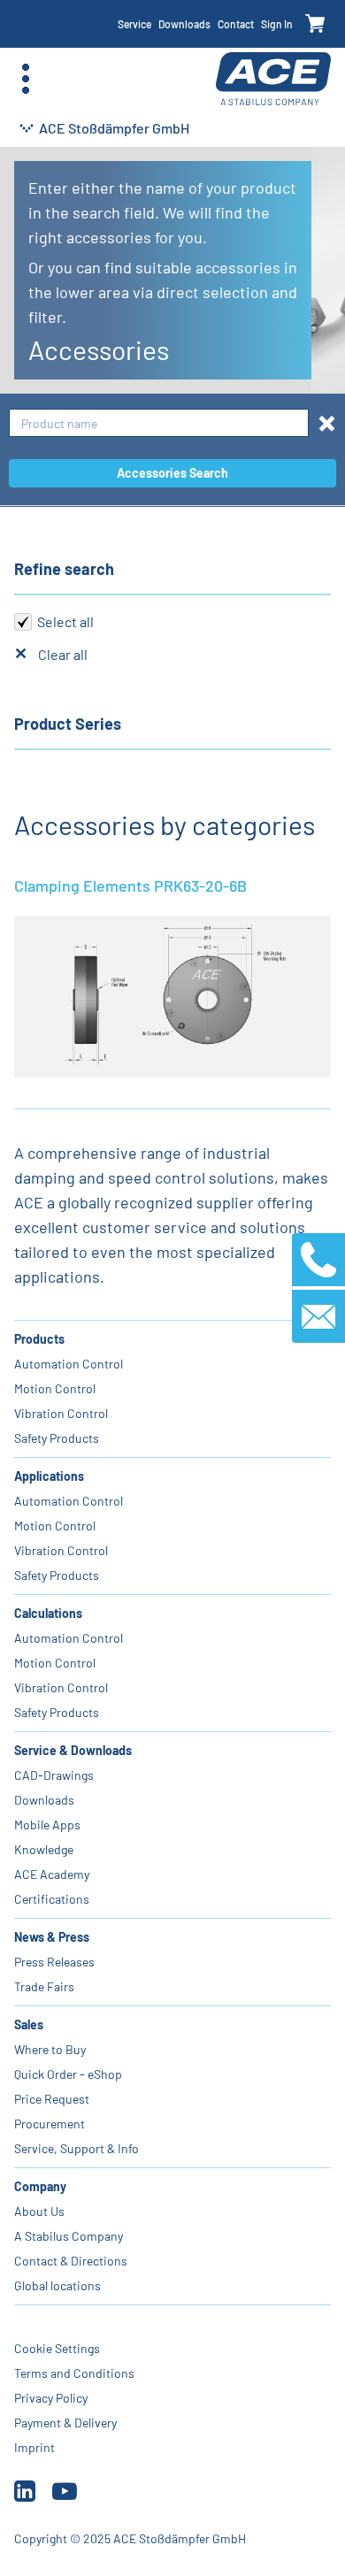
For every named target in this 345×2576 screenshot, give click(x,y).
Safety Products (57, 1438)
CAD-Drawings (54, 1775)
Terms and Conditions (74, 2373)
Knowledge (44, 1849)
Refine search (64, 569)
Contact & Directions (71, 2261)
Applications (49, 1476)
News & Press (52, 1937)
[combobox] (159, 423)
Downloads (184, 24)
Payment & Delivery (65, 2423)
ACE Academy (52, 1874)
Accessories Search (172, 473)
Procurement (50, 2124)
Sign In (277, 24)
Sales (29, 2024)
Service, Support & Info (77, 2148)
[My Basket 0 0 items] (315, 24)
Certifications (52, 1899)
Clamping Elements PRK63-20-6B (130, 885)
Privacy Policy (51, 2398)
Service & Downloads (73, 1750)
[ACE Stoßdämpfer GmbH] (273, 79)
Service (134, 24)
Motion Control (55, 1388)
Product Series (68, 724)
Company (40, 2186)
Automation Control (69, 1364)
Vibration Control (61, 1413)
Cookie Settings (57, 2348)
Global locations (57, 2285)
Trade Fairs (44, 1986)
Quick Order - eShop (68, 2074)
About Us (39, 2211)
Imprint (34, 2447)
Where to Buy (50, 2049)
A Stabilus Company (69, 2236)
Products (39, 1339)
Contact (236, 24)
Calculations (48, 1613)
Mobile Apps (47, 1825)
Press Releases (54, 1962)
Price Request (52, 2099)
